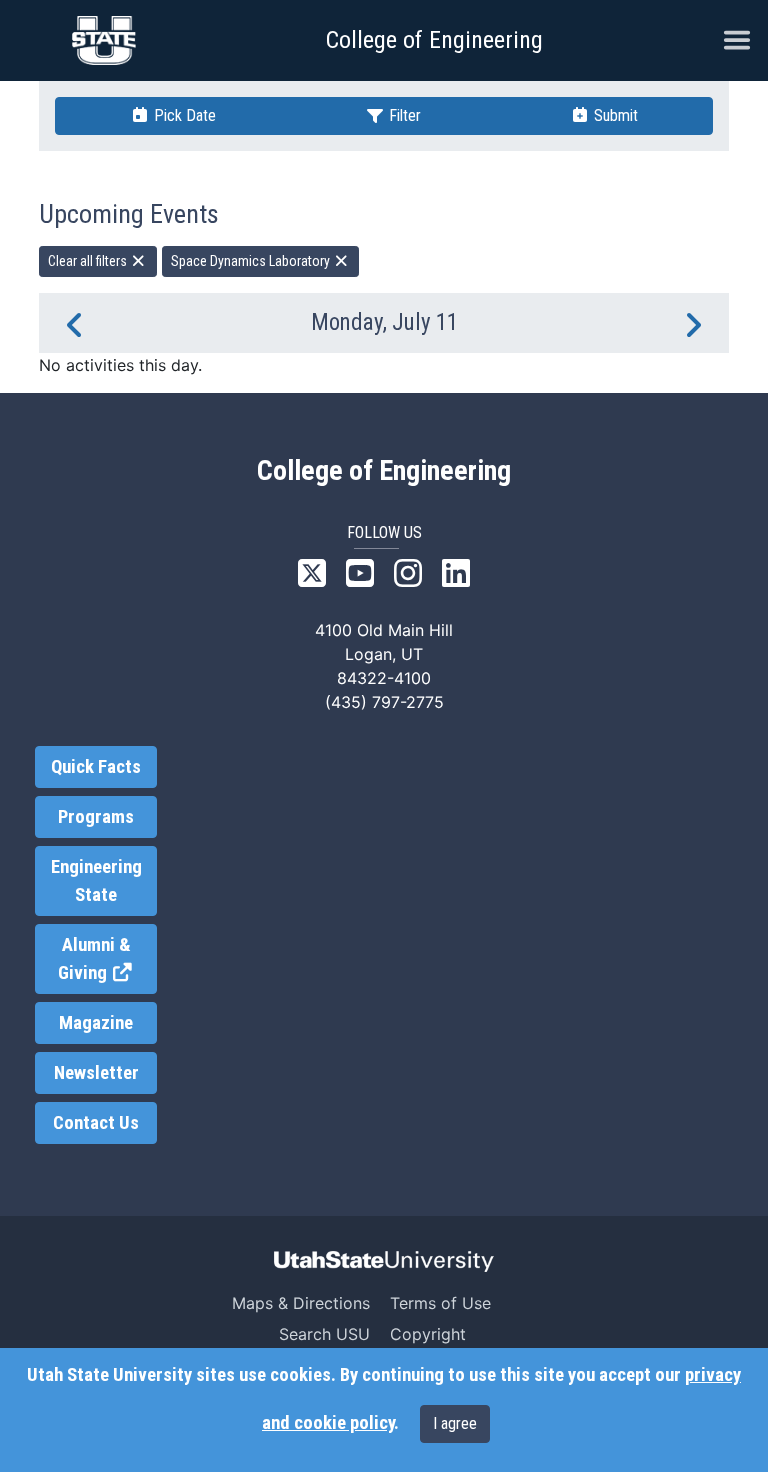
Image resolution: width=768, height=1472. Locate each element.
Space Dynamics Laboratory (252, 261)
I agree (455, 1423)
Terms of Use (440, 1303)
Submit (614, 115)
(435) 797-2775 (384, 702)
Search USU (324, 1334)
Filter (403, 115)
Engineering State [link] (96, 881)
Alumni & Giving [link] (107, 959)
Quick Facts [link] (96, 767)
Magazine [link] (96, 1023)
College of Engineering (434, 40)
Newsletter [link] (96, 1073)
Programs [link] (96, 817)
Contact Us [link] (96, 1123)
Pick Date (183, 115)
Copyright (428, 1334)
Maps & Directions (301, 1303)
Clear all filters (89, 261)
